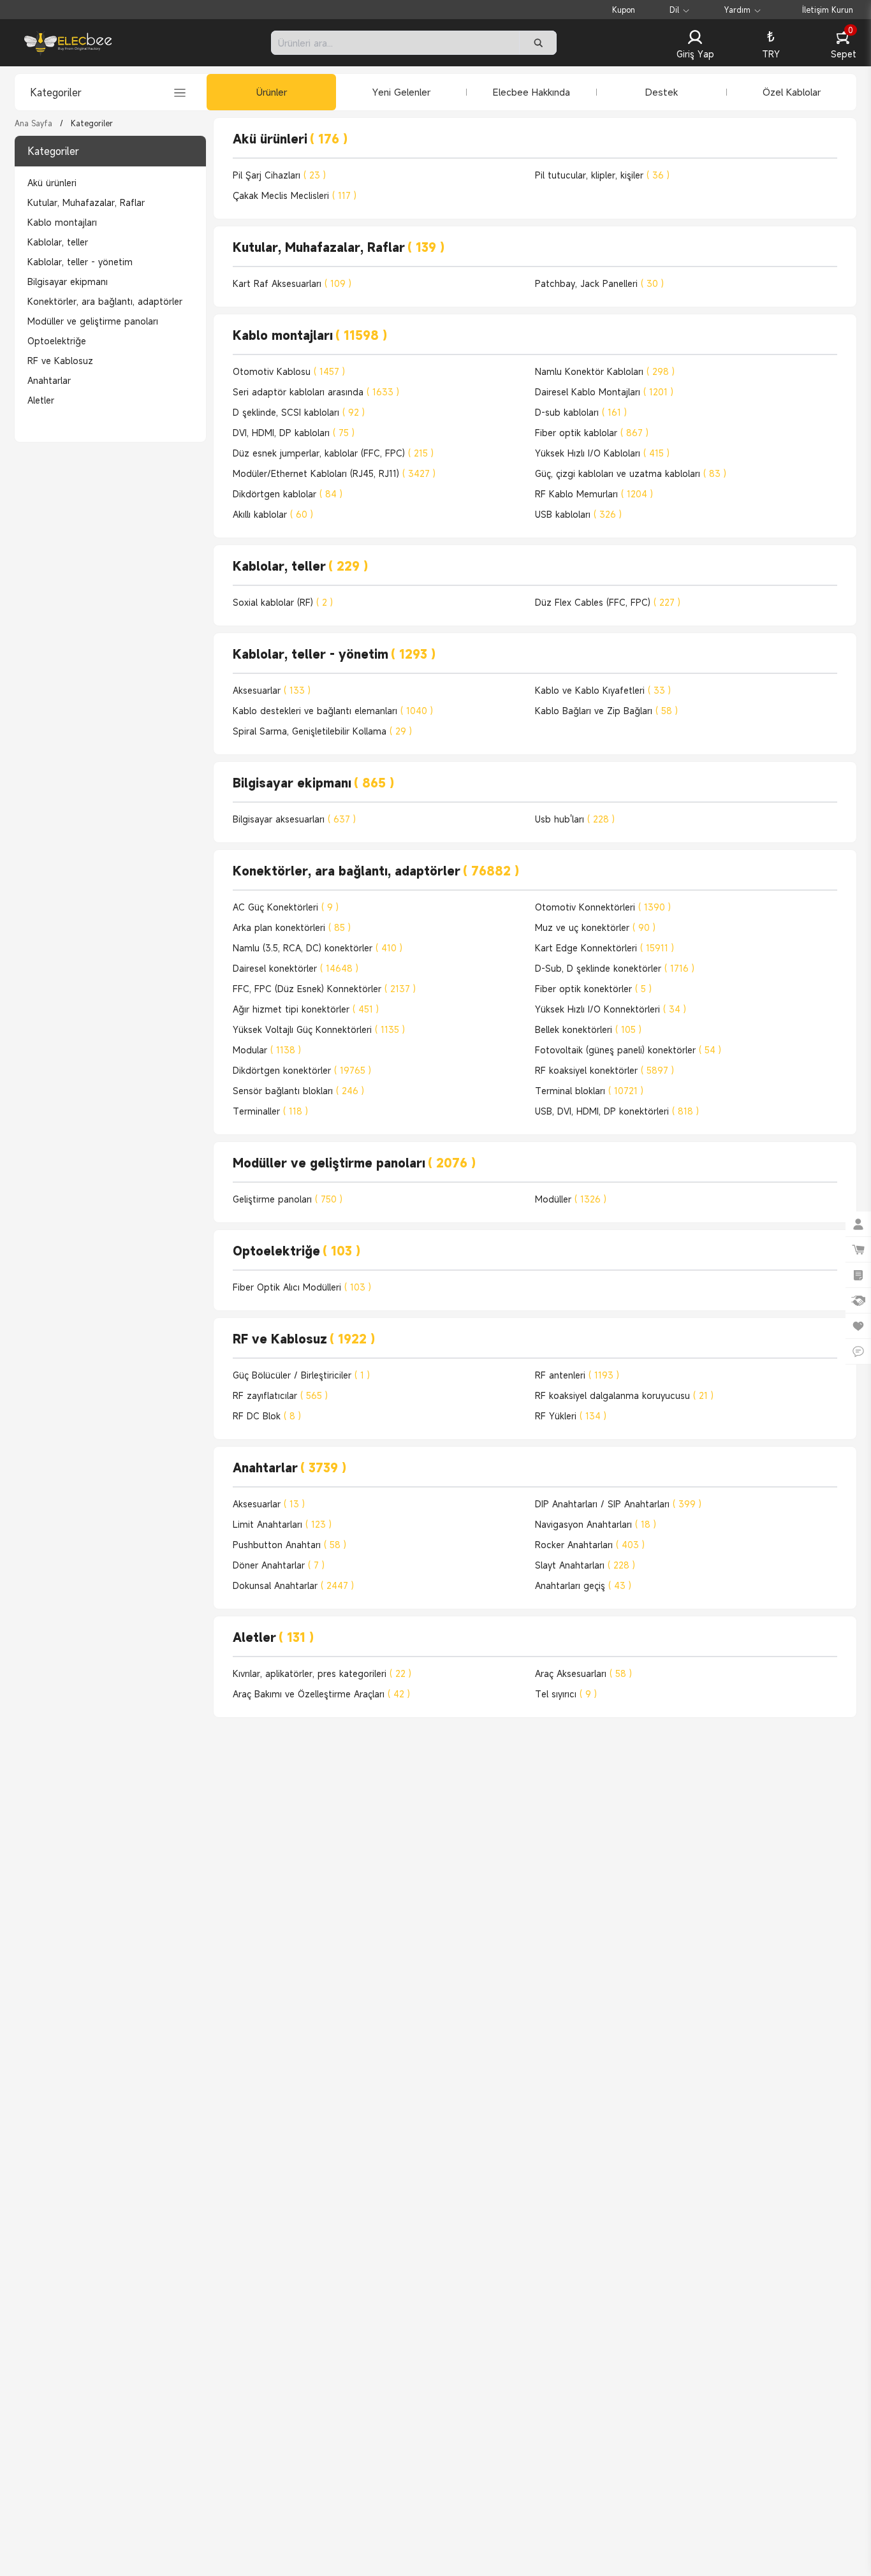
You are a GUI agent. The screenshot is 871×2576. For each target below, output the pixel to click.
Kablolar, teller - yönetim (80, 262)
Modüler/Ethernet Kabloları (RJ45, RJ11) (334, 473)
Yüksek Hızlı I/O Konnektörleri (611, 1009)
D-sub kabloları (581, 412)
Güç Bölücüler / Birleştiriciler (301, 1375)
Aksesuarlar (272, 690)
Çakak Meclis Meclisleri (295, 195)
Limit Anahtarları (282, 1524)
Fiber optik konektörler (593, 989)
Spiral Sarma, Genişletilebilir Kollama (322, 731)
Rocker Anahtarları (590, 1545)
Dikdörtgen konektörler (302, 1070)
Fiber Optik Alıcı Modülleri (302, 1287)
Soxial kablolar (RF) (283, 602)
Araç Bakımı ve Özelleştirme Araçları (321, 1694)
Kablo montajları (62, 222)
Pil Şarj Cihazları (279, 175)
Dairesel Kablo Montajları (604, 392)
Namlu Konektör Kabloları (605, 371)
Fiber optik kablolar (592, 433)
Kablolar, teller (58, 242)
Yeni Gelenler (401, 92)
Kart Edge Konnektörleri (604, 948)
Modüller (571, 1199)
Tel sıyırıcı (566, 1694)
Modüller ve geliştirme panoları (93, 321)
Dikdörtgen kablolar (288, 494)
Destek (662, 92)
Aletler (41, 400)
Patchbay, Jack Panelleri (599, 283)
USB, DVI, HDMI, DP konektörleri (617, 1111)
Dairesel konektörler (296, 968)
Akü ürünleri (52, 183)
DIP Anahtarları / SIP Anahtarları (618, 1504)
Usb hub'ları (575, 819)
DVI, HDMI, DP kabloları (294, 433)
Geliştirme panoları (288, 1199)
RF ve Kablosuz (60, 361)
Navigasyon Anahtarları (596, 1524)
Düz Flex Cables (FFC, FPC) (608, 602)
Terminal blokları (589, 1091)
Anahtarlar (49, 380)
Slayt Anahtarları (585, 1565)
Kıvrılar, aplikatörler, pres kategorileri (322, 1673)
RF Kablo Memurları (594, 494)
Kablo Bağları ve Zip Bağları (606, 711)
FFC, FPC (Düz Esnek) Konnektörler (324, 989)
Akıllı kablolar (273, 514)
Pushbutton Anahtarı (289, 1545)
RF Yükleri (571, 1416)
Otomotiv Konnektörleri (603, 907)
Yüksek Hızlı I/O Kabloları (602, 453)
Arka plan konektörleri (292, 927)
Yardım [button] (737, 10)
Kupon (624, 10)
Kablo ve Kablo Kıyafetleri (603, 690)
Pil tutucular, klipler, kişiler (602, 175)
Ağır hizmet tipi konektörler (306, 1009)
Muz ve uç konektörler (595, 927)
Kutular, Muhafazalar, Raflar (86, 202)
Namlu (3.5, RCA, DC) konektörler (318, 948)
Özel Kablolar (792, 92)
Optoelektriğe (57, 341)
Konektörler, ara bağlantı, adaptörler (105, 301)
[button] (695, 45)
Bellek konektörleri (588, 1029)
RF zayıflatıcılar (280, 1395)
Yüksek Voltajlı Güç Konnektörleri (319, 1029)
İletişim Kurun (828, 10)
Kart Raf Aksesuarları (292, 283)
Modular (267, 1050)
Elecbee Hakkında (531, 92)
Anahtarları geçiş (583, 1585)
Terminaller (270, 1111)
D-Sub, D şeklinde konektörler (615, 968)
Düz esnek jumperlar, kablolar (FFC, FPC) (333, 453)
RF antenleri (577, 1375)
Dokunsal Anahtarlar (293, 1585)
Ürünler (272, 92)
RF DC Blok (267, 1416)
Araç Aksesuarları (583, 1673)
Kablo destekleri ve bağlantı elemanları (333, 711)
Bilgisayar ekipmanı (68, 282)
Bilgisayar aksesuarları (294, 819)
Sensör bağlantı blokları (298, 1091)
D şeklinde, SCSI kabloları (299, 412)
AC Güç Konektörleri (286, 907)
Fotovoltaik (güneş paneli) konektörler (628, 1050)
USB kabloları (578, 514)
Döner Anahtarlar (279, 1565)
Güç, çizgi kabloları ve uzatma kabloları (631, 473)
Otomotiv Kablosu (289, 371)
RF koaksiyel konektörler (604, 1070)
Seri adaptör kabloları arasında (316, 392)
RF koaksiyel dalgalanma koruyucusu (624, 1395)
